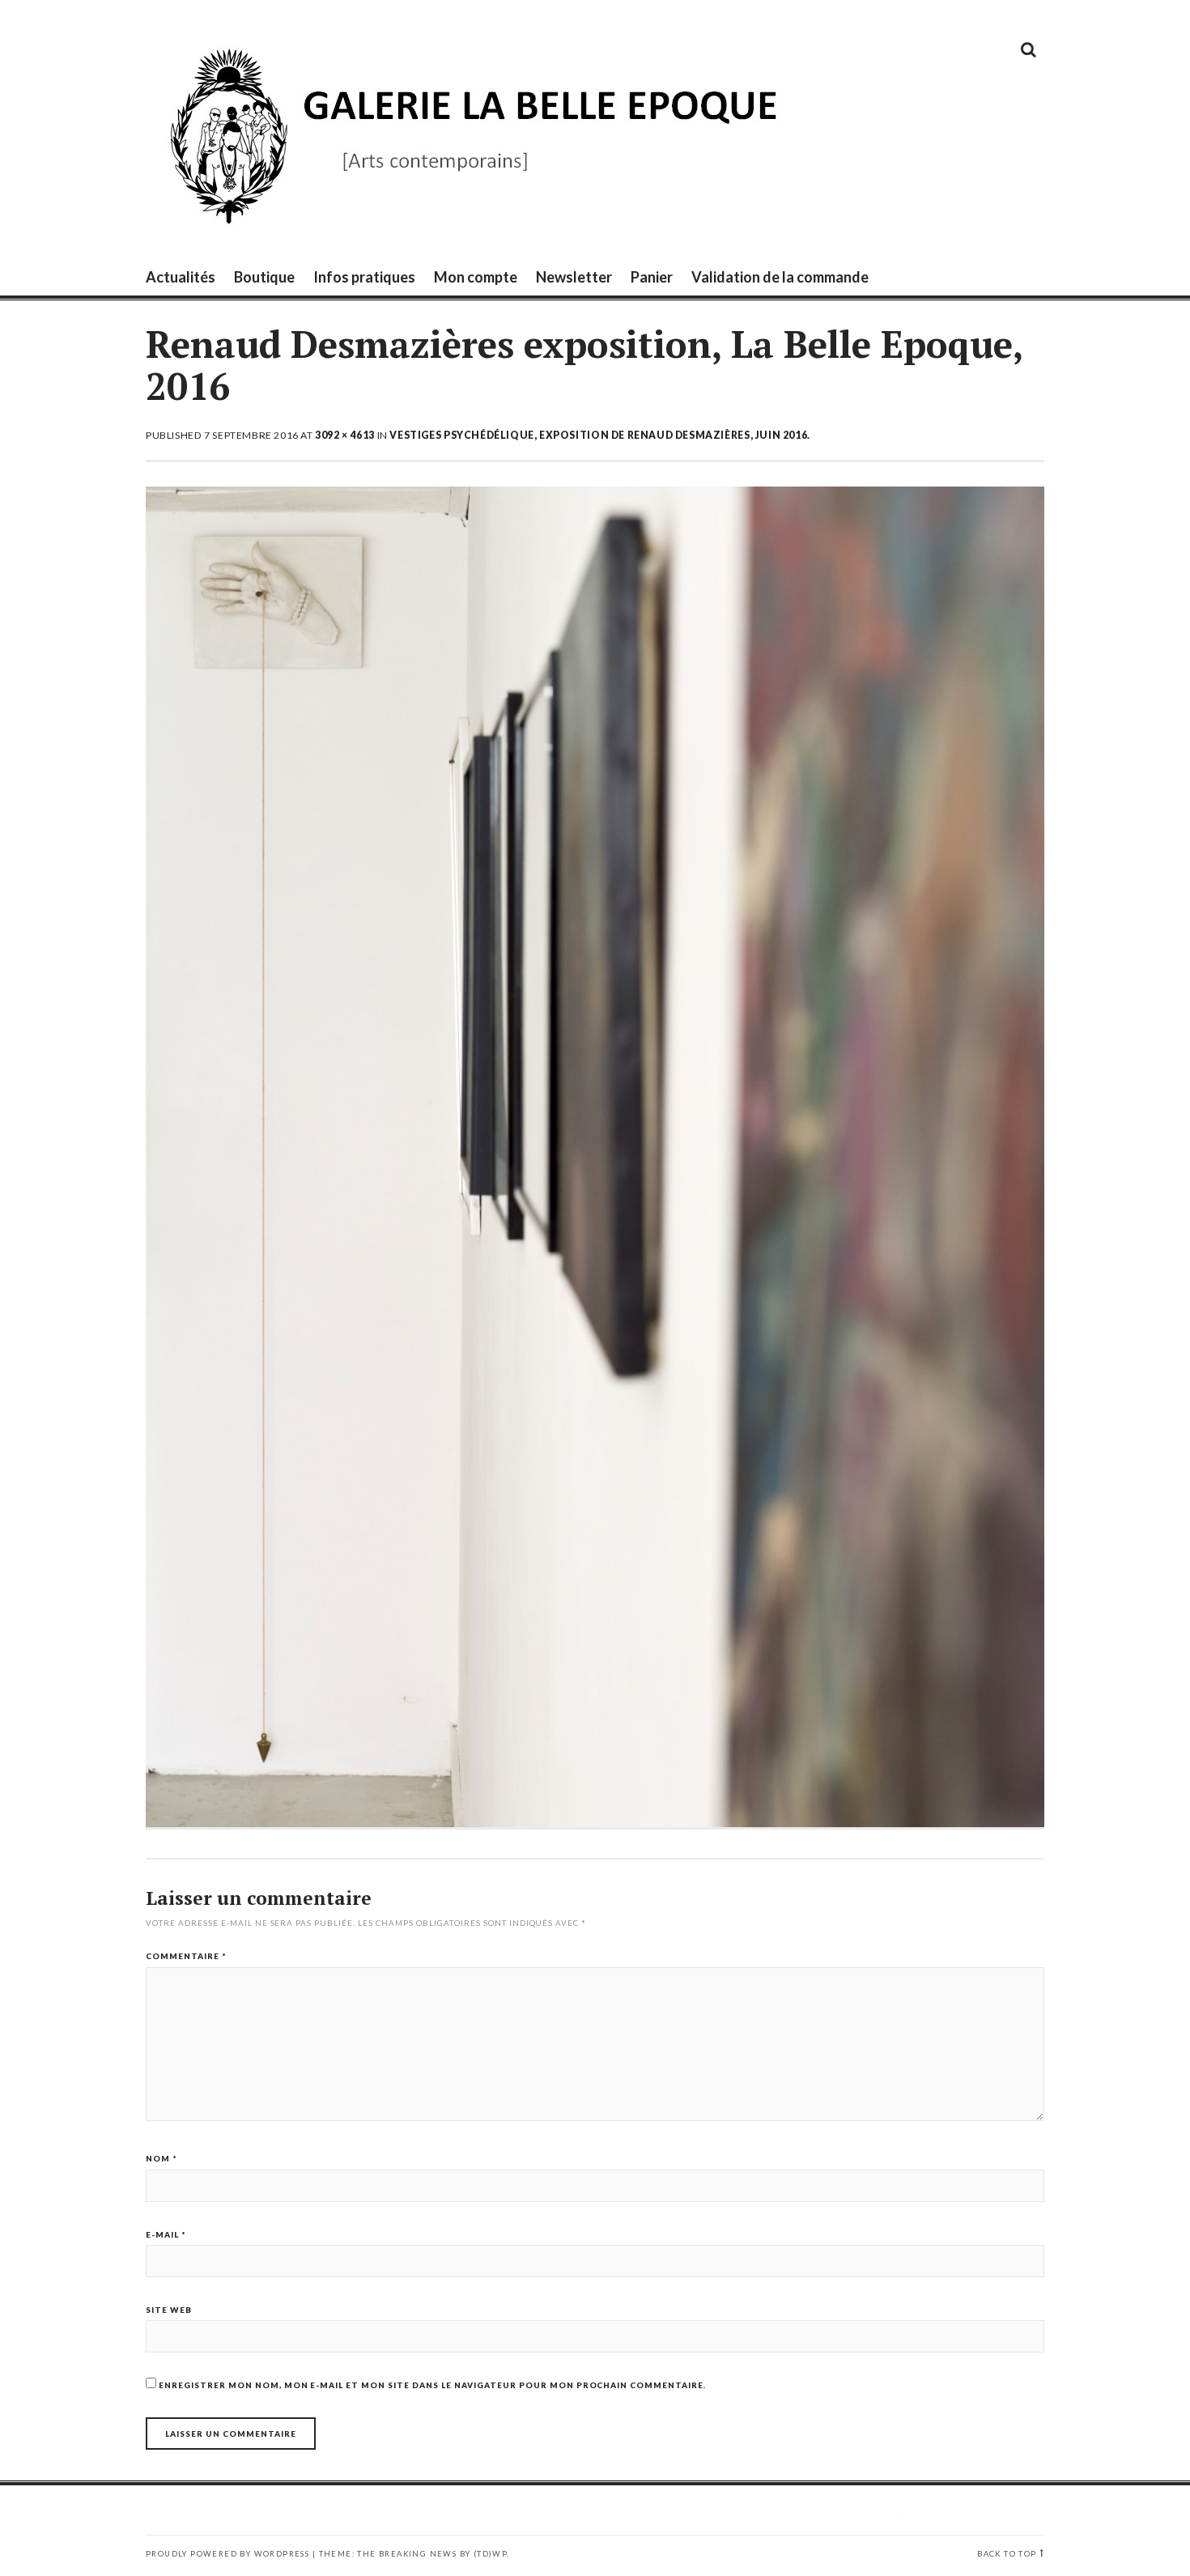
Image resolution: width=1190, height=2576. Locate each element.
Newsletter (574, 277)
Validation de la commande (780, 277)
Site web (169, 2310)
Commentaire (186, 1956)
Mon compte (476, 277)
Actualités (181, 277)
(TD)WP (490, 2554)
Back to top (1007, 2554)
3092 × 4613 (345, 435)
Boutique (264, 277)
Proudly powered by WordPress (227, 2554)
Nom (161, 2158)
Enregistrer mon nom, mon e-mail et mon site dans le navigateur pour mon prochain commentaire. (432, 2385)
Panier (652, 277)
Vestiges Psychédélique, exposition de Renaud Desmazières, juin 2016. (599, 435)
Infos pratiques (364, 277)
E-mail (166, 2234)
